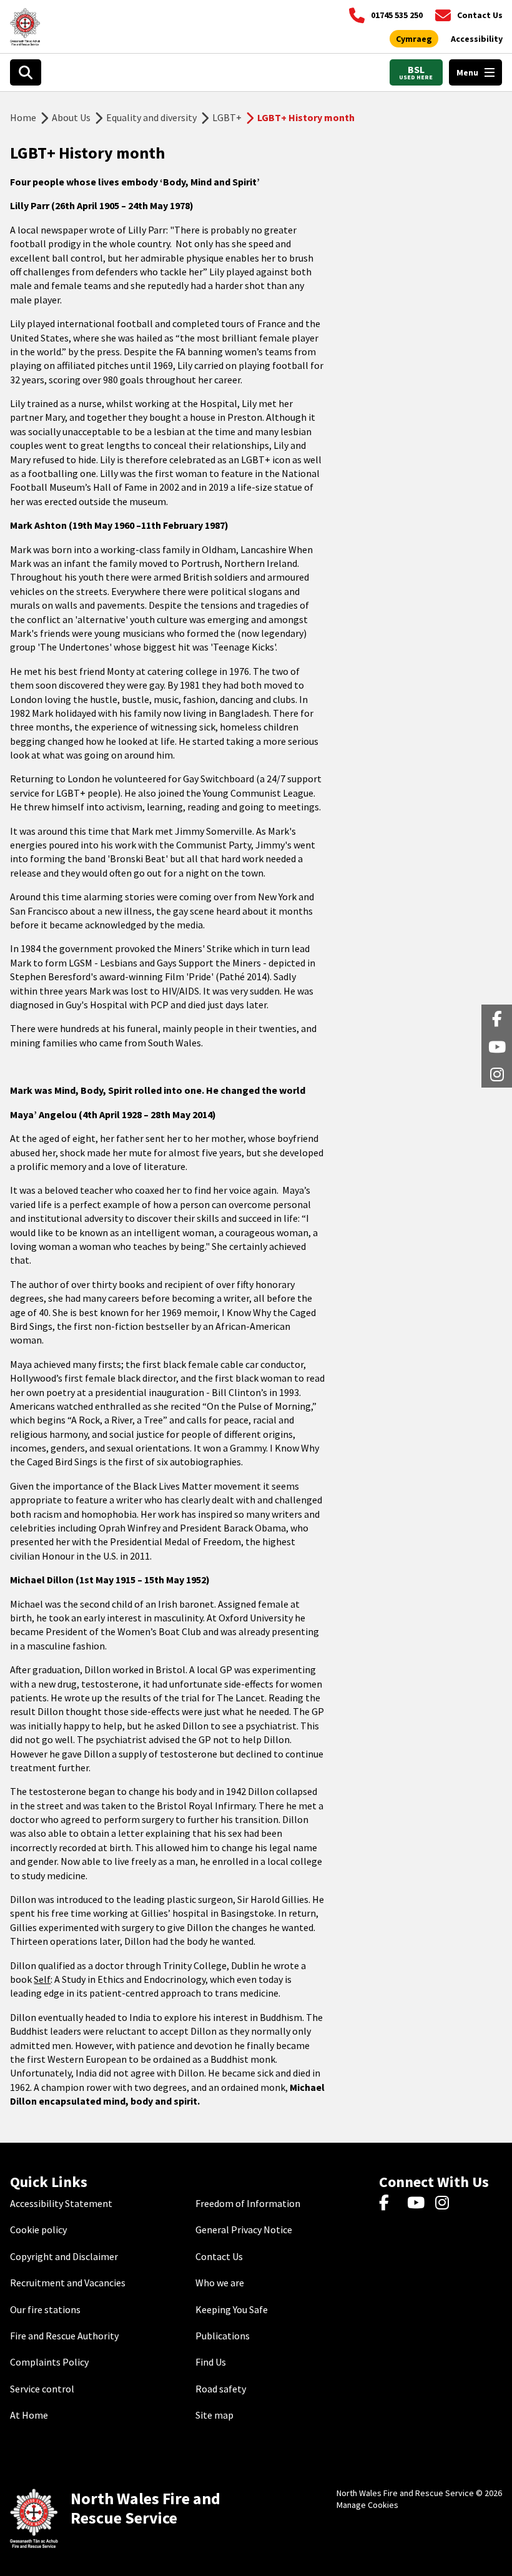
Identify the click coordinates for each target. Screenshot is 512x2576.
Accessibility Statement (61, 2203)
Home (23, 117)
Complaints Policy (49, 2362)
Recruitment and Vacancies (68, 2283)
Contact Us (219, 2256)
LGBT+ (227, 117)
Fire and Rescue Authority (64, 2336)
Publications (223, 2336)
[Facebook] (390, 2203)
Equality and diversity (151, 117)
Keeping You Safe (232, 2309)
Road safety (221, 2389)
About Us (71, 117)
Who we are (220, 2283)
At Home (29, 2415)
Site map (214, 2415)
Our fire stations (45, 2309)
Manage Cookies (367, 2505)
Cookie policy (38, 2229)
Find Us (211, 2362)
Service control (42, 2389)
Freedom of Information (248, 2203)
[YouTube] (418, 2203)
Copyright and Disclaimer (64, 2256)
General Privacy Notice (244, 2229)
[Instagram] (446, 2203)
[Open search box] (26, 72)
